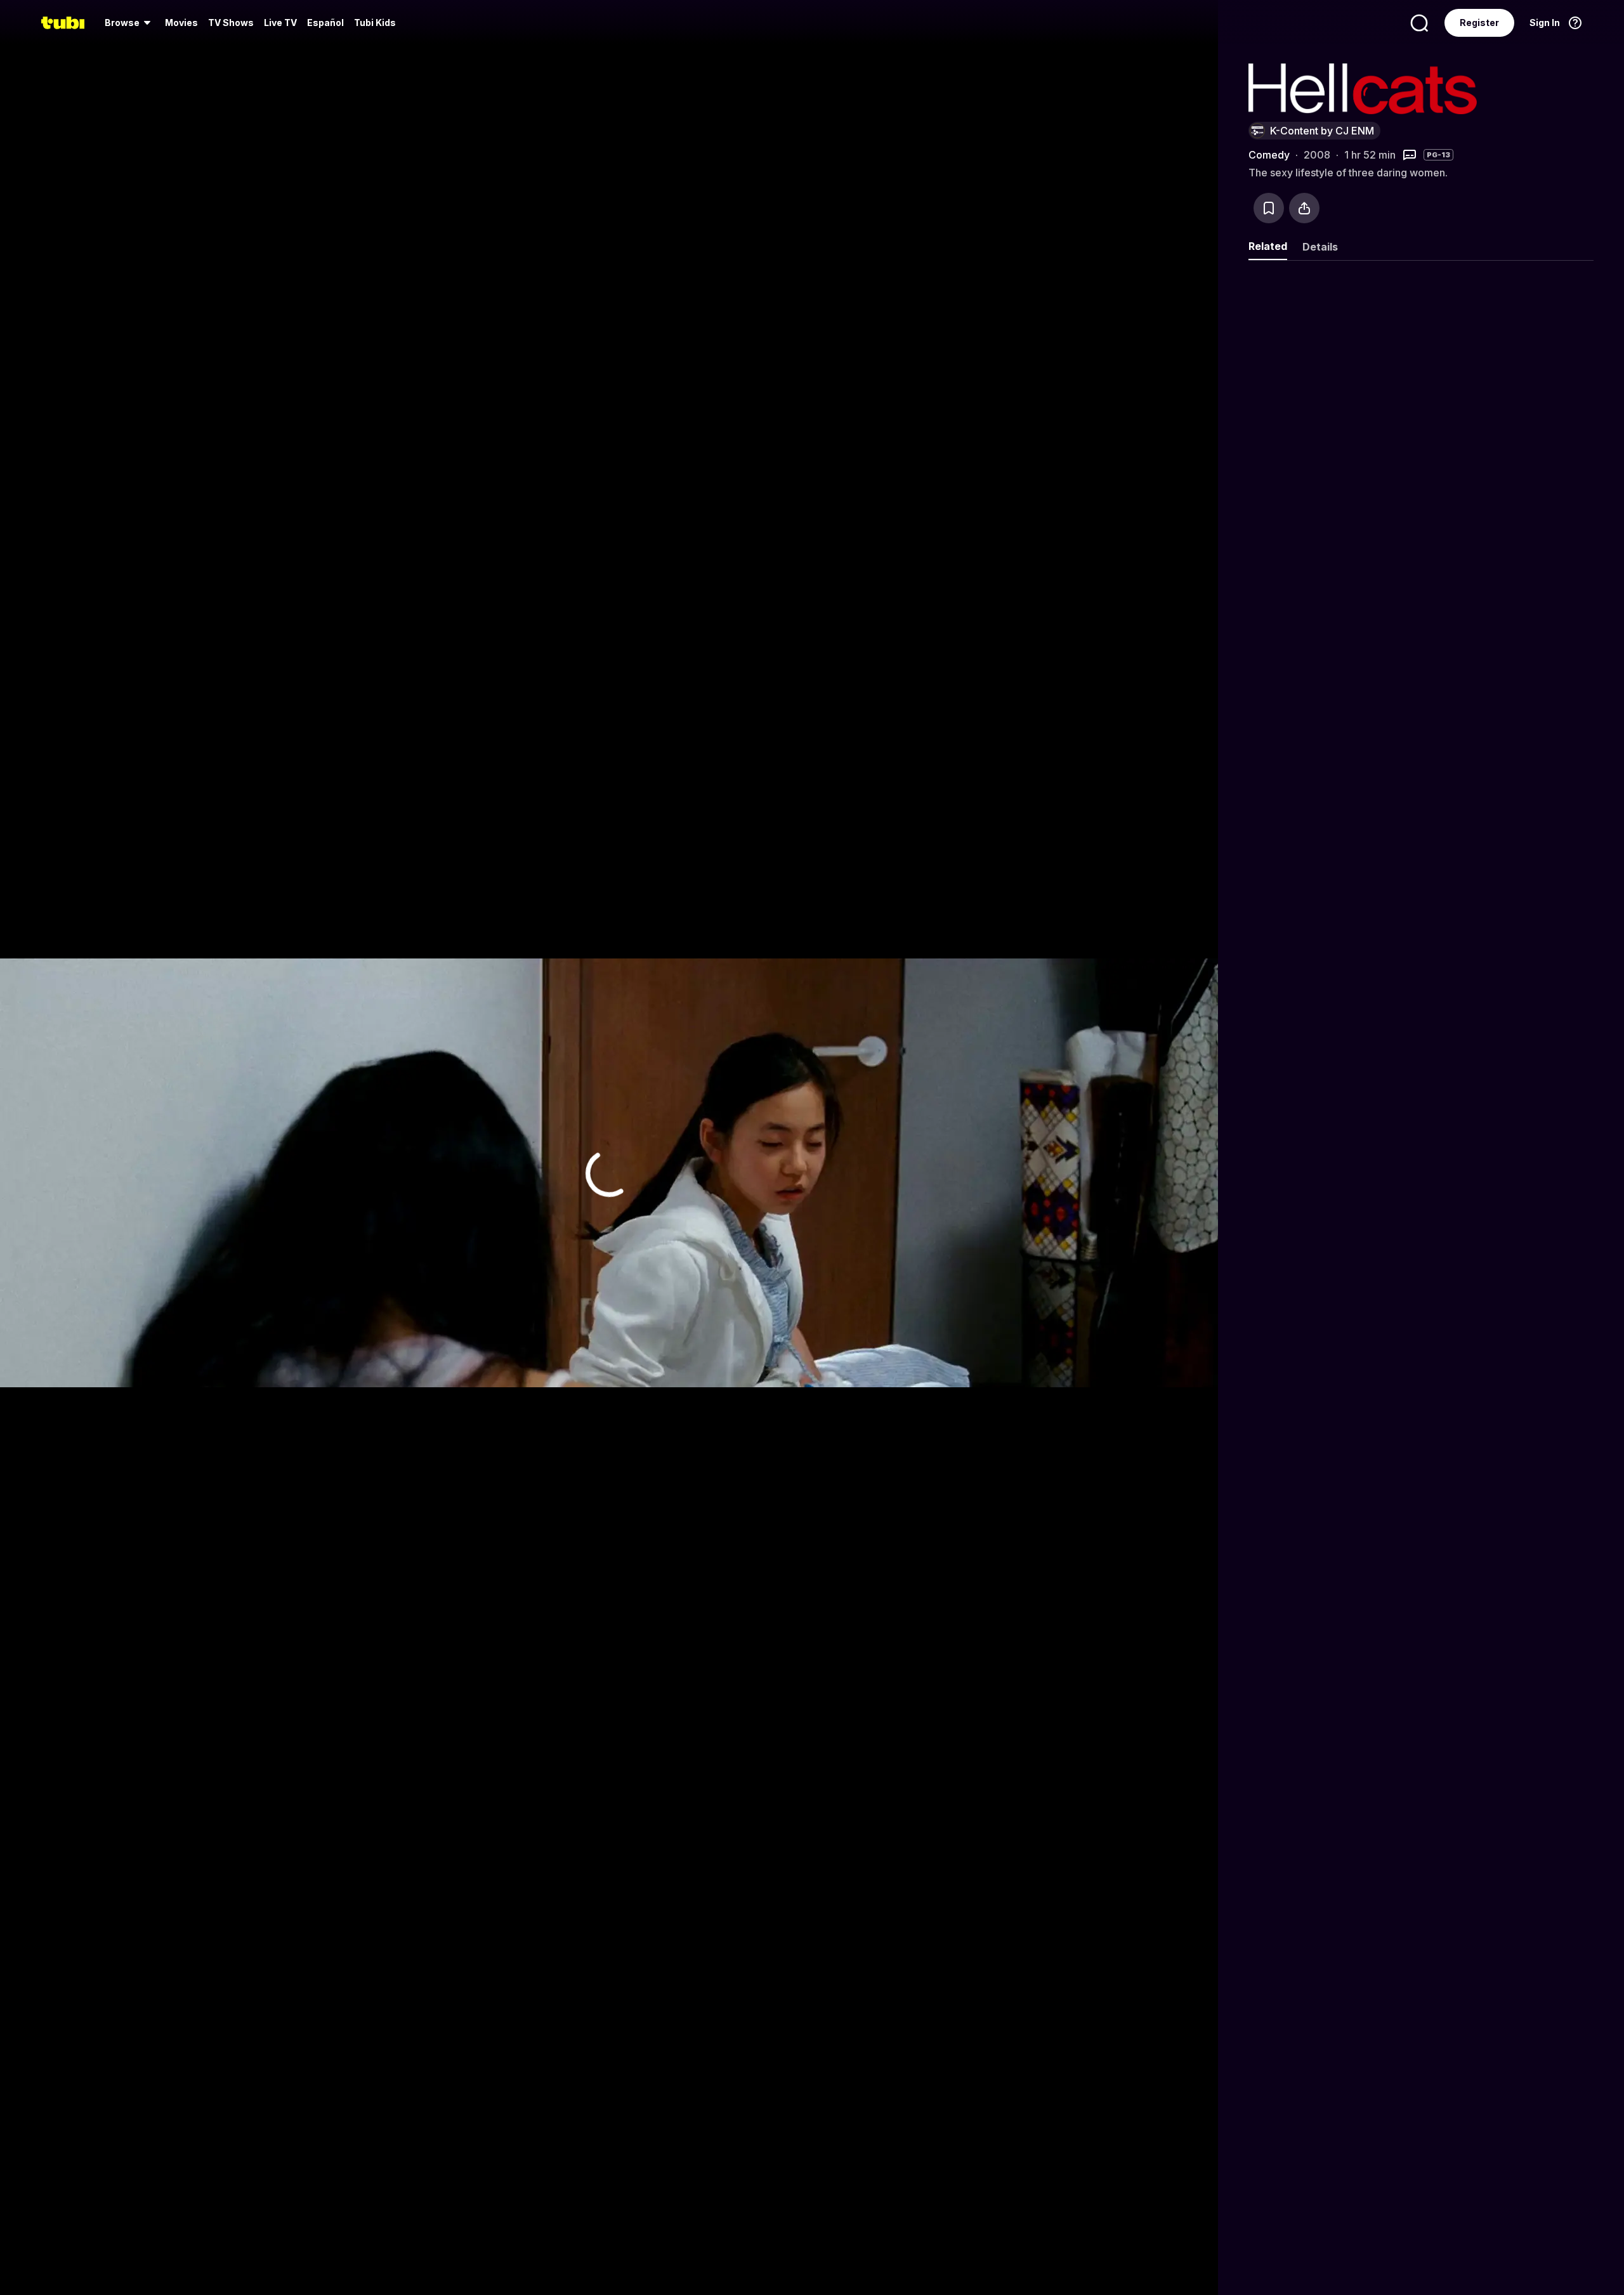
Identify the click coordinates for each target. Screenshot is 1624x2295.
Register (1479, 23)
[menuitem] (130, 23)
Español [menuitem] (325, 23)
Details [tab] (1320, 247)
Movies (181, 23)
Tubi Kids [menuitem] (375, 23)
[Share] (1304, 208)
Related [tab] (1268, 246)
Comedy (1269, 155)
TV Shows (231, 23)
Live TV (280, 23)
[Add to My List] (1269, 208)
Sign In (1545, 23)
